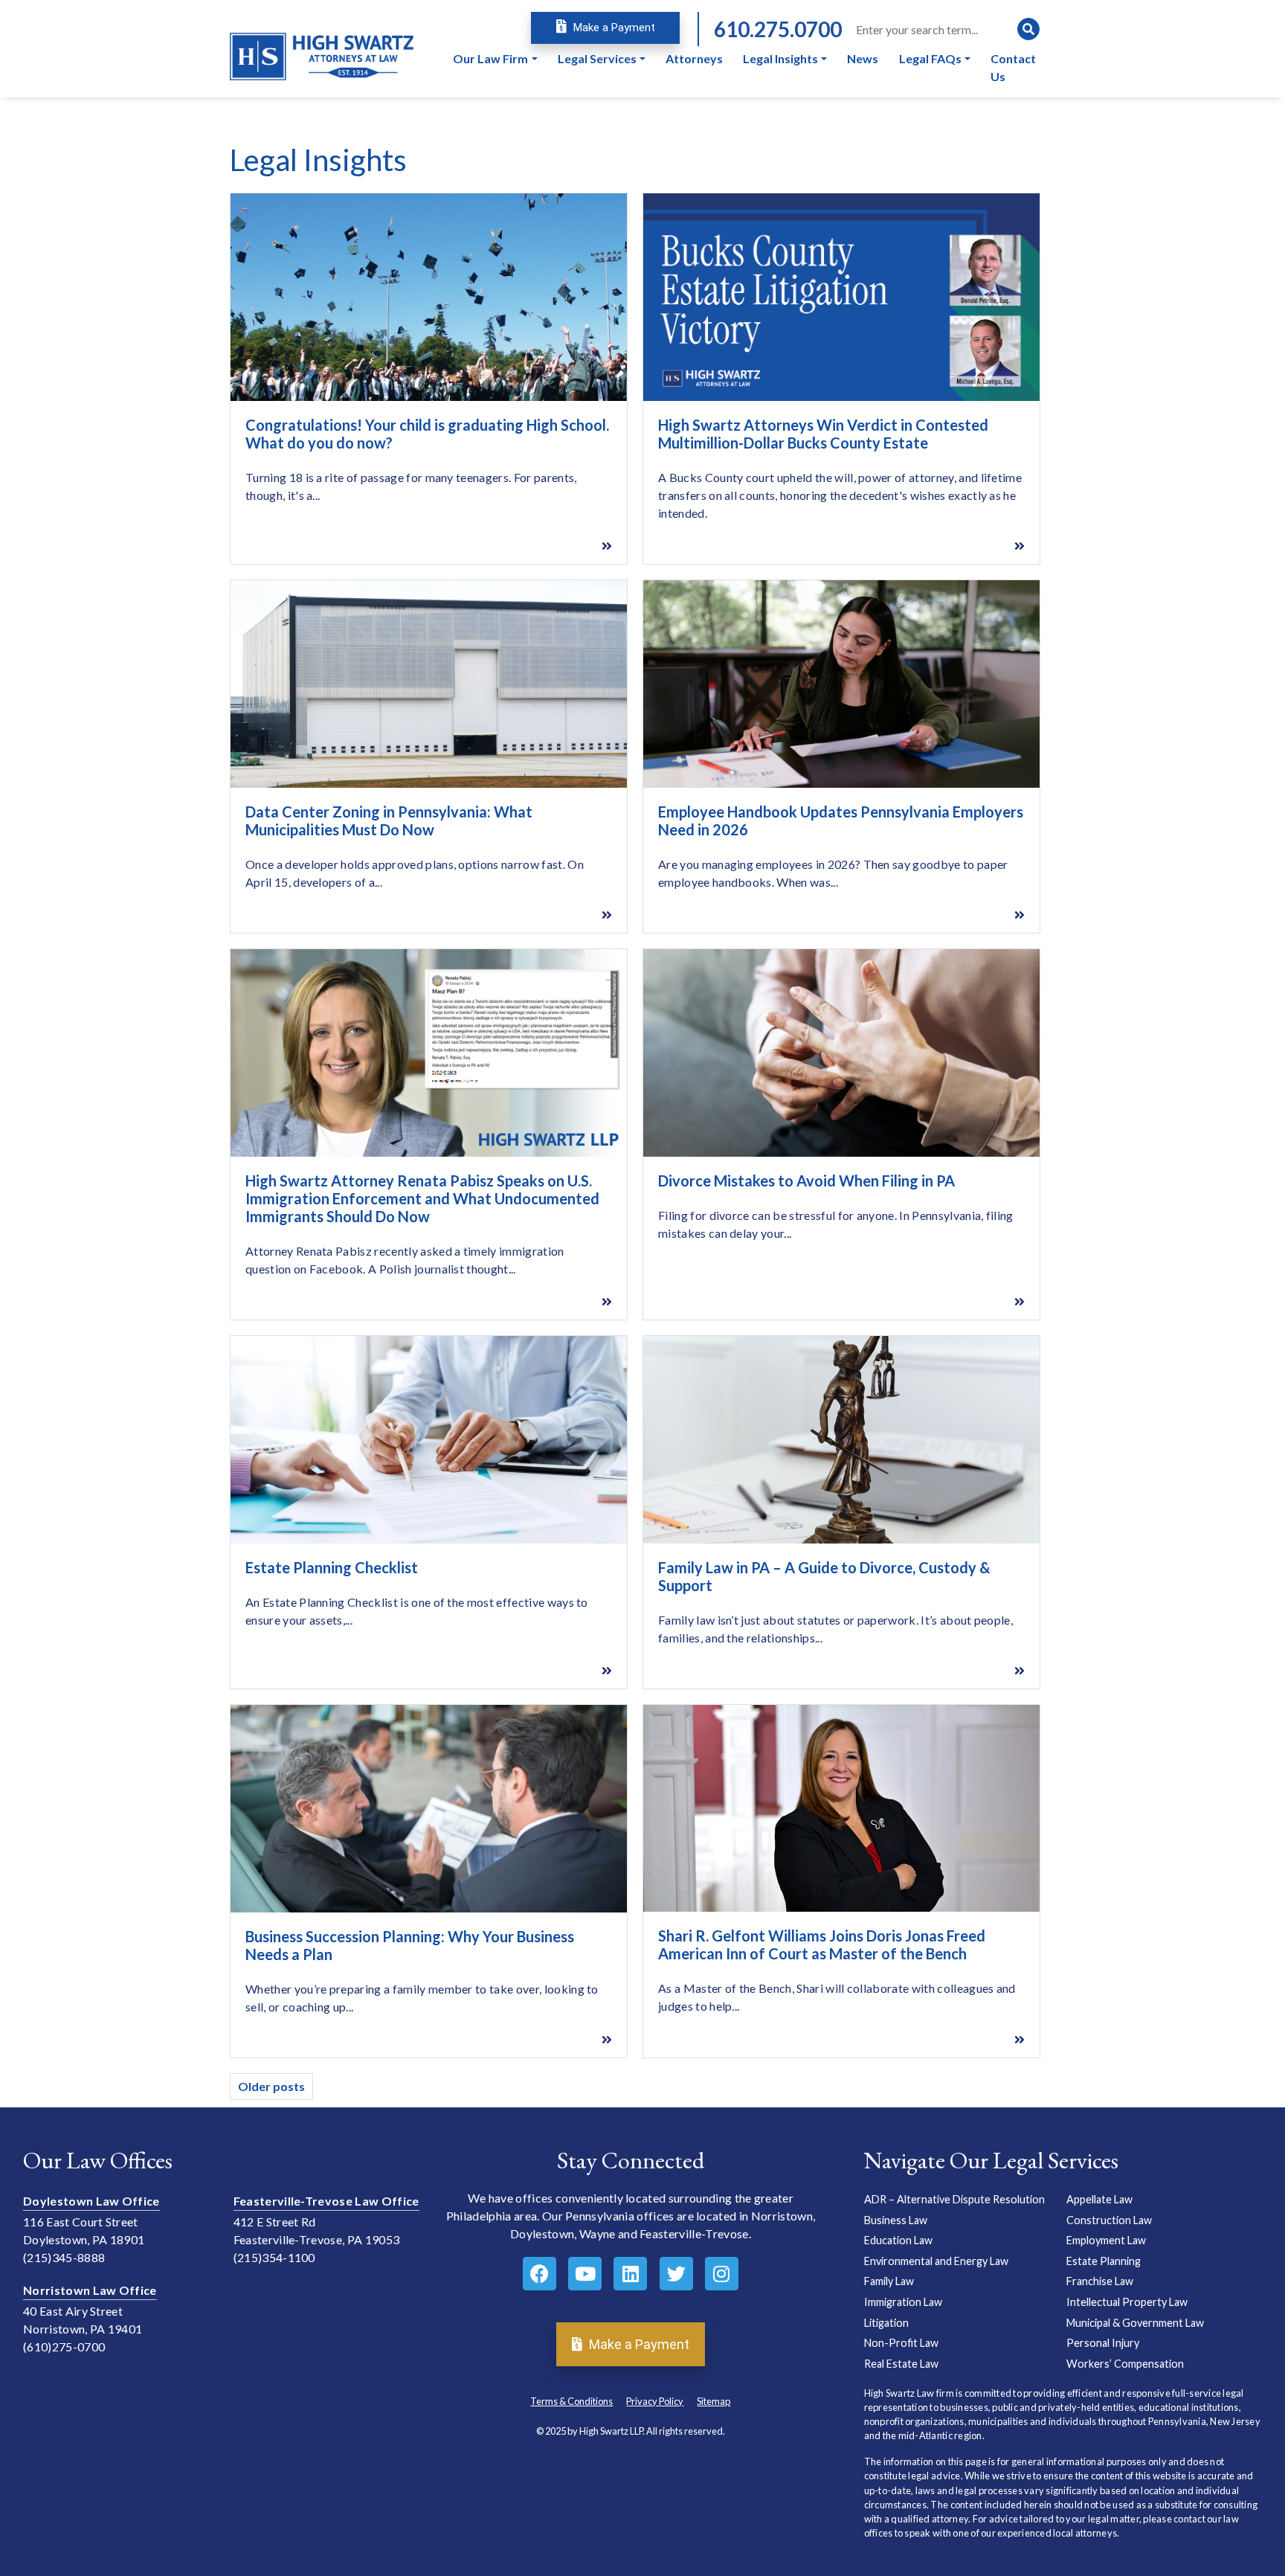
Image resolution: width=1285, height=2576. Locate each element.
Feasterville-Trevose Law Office (326, 2201)
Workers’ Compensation (1125, 2364)
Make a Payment (613, 28)
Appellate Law (1099, 2199)
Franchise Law (1100, 2281)
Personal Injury (1103, 2343)
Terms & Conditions (571, 2401)
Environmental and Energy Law (936, 2261)
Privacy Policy (655, 2401)
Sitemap (714, 2401)
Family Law (889, 2281)
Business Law (896, 2220)
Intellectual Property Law (1127, 2302)
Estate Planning (1104, 2261)
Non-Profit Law (901, 2343)
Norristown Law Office (90, 2290)
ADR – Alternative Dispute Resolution (954, 2199)
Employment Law (1106, 2240)
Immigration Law (903, 2302)
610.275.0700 (778, 29)
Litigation (886, 2323)
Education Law (898, 2240)
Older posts (271, 2086)
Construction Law (1109, 2220)
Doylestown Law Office (91, 2201)
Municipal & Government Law (1135, 2323)
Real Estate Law (901, 2364)
